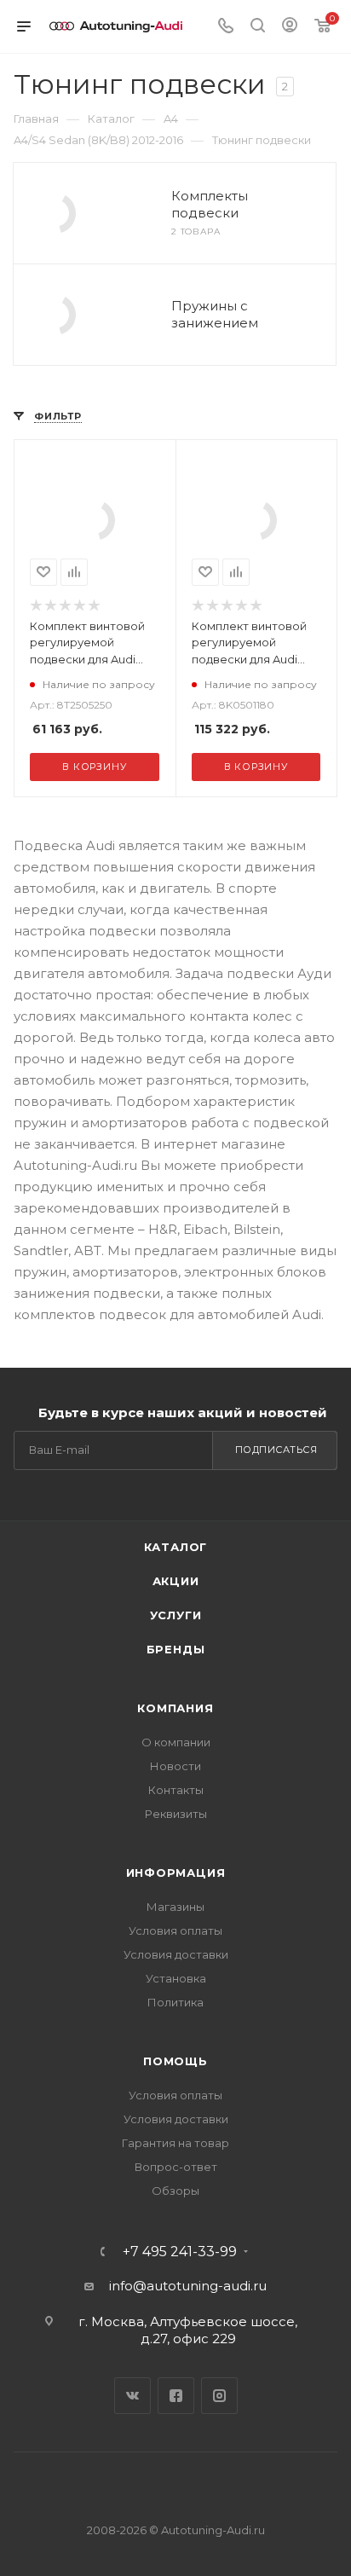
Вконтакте (132, 2396)
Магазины (175, 1907)
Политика (175, 2002)
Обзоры (175, 2191)
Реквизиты (176, 1814)
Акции (176, 1581)
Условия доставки (176, 1954)
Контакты (176, 1790)
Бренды (176, 1649)
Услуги (176, 1615)
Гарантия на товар (175, 2143)
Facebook (176, 2396)
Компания (175, 1708)
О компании (176, 1742)
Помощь (175, 2061)
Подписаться (276, 1450)
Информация (176, 1873)
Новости (175, 1766)
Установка (176, 1978)
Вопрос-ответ (176, 2167)
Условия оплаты (175, 1931)
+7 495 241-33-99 (180, 2252)
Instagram (219, 2396)
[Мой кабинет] (290, 27)
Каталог (176, 1547)
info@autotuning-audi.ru (188, 2286)
